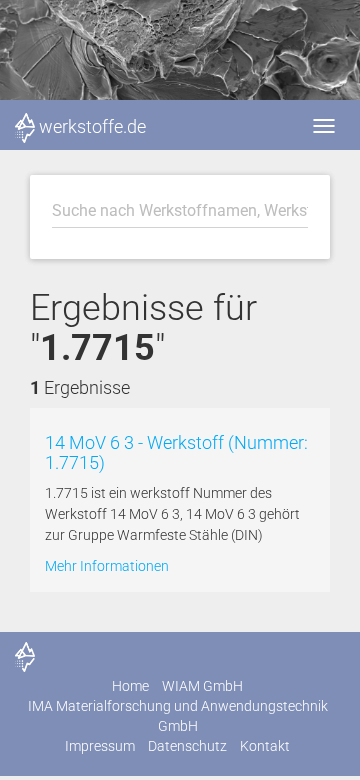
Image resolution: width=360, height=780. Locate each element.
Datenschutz (187, 746)
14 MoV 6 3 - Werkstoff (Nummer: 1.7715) (176, 452)
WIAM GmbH (202, 686)
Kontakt (265, 746)
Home (130, 686)
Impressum (100, 746)
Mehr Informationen (107, 566)
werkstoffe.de (92, 126)
